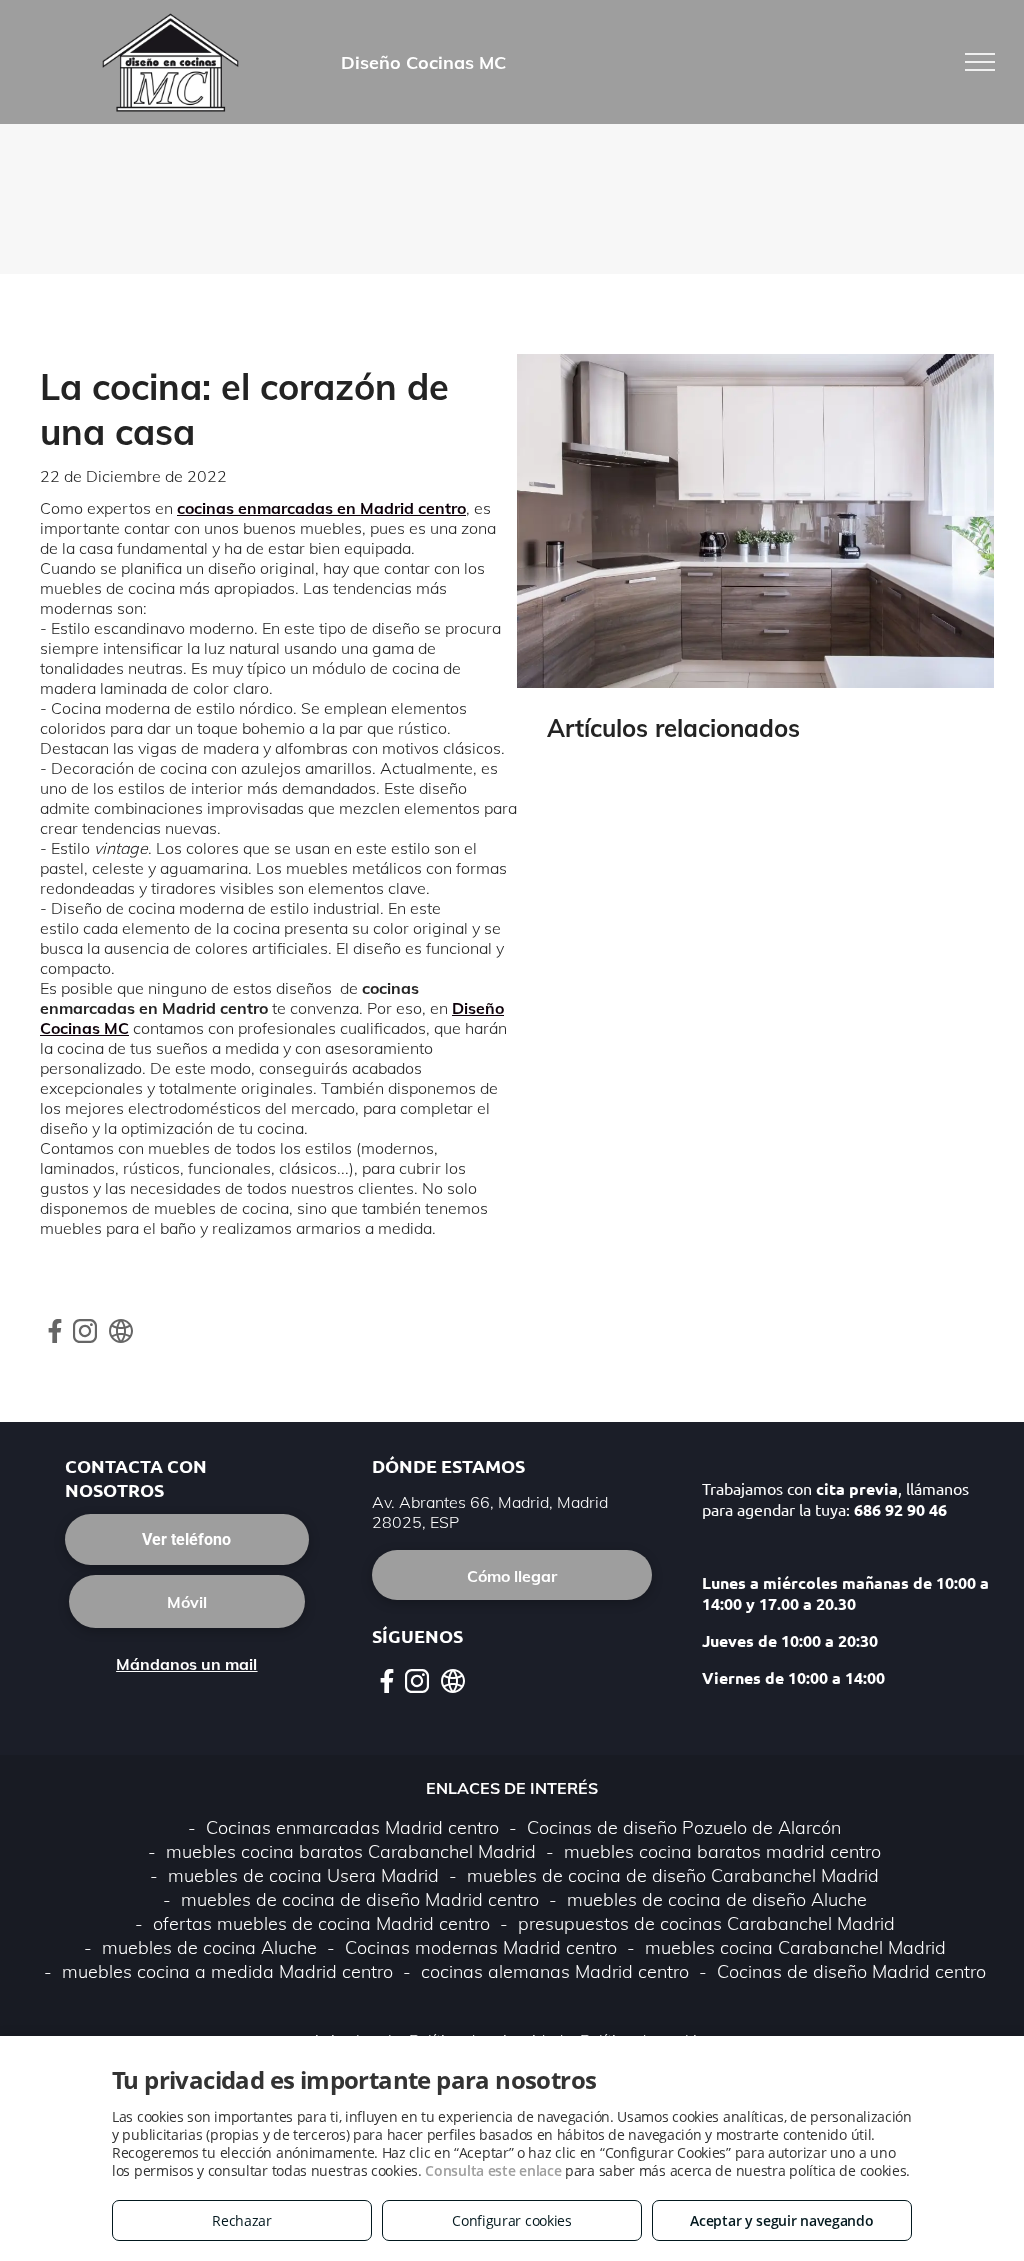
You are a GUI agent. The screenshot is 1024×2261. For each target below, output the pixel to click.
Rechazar (242, 2220)
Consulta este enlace (493, 2170)
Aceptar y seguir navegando (781, 2220)
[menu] (980, 62)
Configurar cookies (512, 2220)
